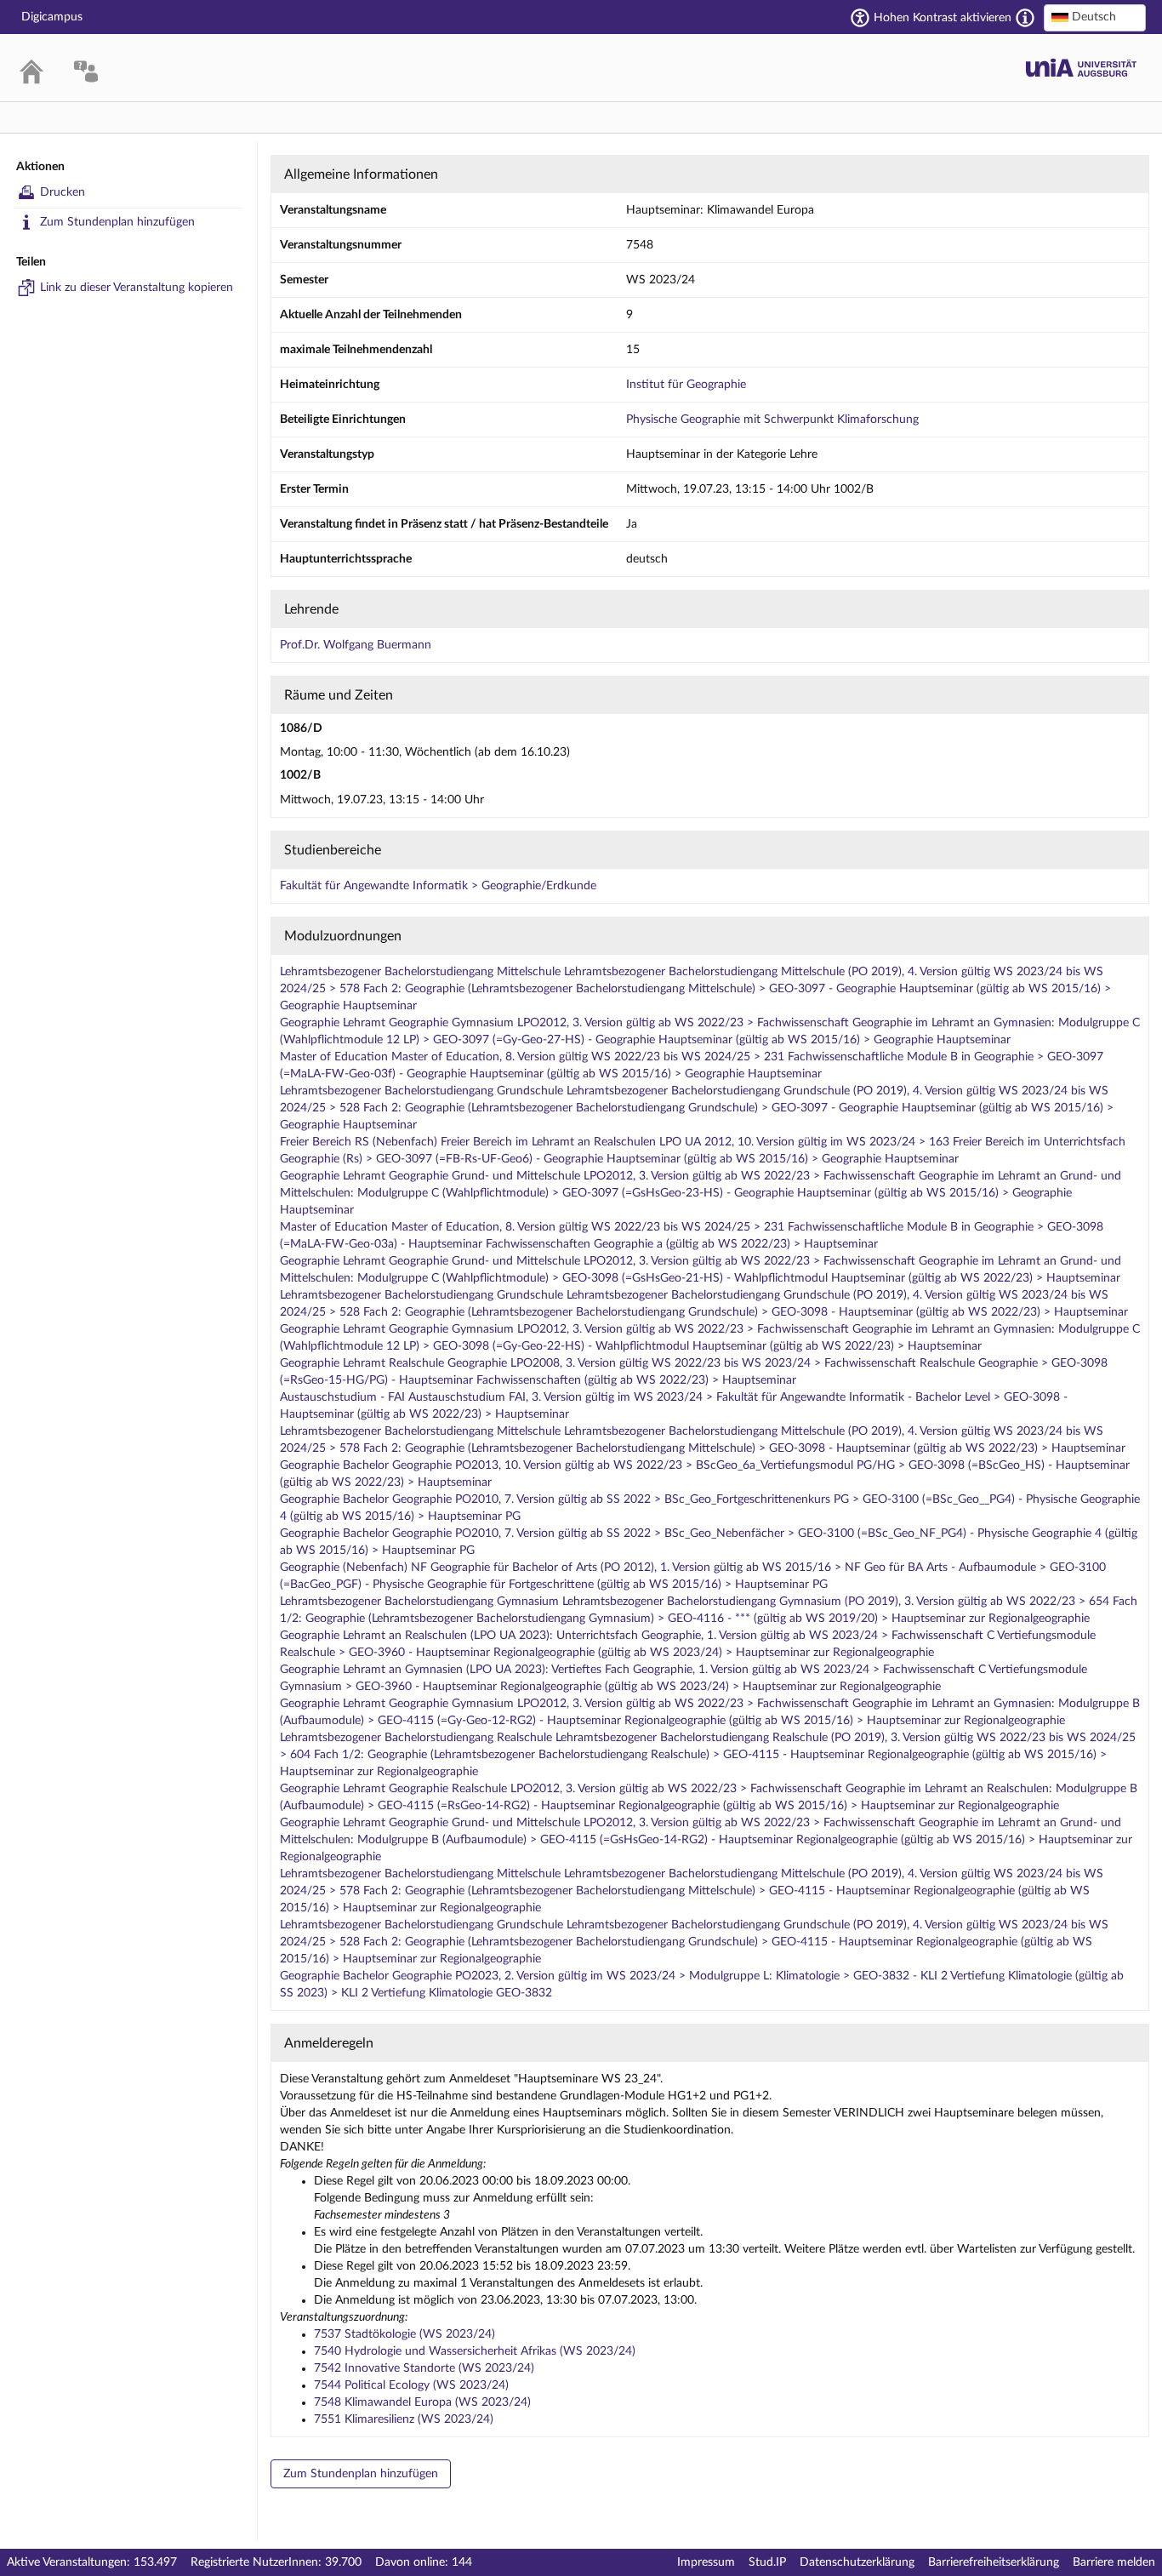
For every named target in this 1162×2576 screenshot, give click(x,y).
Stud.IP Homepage (1081, 68)
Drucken (63, 192)
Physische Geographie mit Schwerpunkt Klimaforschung (772, 420)
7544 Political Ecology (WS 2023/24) (411, 2385)
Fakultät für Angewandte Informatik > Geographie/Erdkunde (438, 886)
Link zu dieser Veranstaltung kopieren (137, 288)
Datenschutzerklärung (857, 2562)
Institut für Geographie (686, 385)
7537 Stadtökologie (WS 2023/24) (404, 2334)
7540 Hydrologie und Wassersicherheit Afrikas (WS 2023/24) (475, 2351)
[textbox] (1095, 17)
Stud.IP (767, 2562)
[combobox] (1095, 18)
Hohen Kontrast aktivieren (943, 18)
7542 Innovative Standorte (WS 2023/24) (424, 2368)
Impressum (706, 2562)
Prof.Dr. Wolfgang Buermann (356, 645)
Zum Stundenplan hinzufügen (117, 222)
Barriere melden (1114, 2562)
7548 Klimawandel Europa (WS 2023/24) (422, 2402)
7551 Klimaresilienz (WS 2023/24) (404, 2419)
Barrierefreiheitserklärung (994, 2562)
